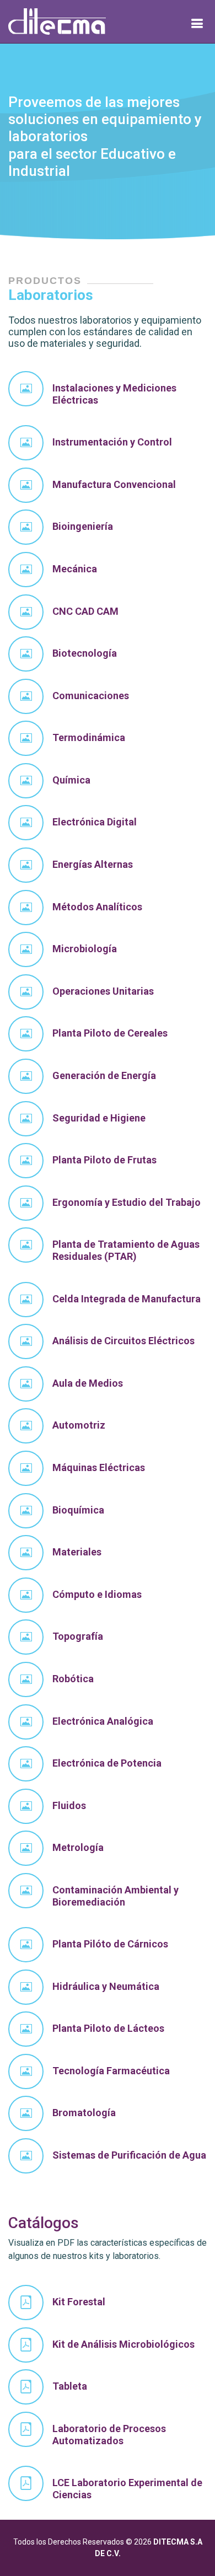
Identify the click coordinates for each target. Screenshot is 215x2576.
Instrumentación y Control (112, 442)
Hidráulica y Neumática (106, 1986)
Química (71, 780)
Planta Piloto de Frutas (104, 1160)
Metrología (78, 1847)
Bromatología (84, 2113)
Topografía (78, 1636)
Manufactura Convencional (114, 484)
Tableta (70, 2386)
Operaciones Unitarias (103, 991)
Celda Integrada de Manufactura (127, 1299)
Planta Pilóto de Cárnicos (110, 1944)
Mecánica (75, 569)
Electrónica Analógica (103, 1721)
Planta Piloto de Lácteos (108, 2028)
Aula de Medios (88, 1383)
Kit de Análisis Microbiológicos (123, 2344)
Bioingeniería (83, 526)
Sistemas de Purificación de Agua (129, 2155)
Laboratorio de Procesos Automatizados (109, 2435)
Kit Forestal (79, 2302)
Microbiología (85, 949)
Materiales (77, 1552)
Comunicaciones (91, 696)
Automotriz (79, 1425)
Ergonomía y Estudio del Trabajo (127, 1202)
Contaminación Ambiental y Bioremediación (115, 1896)
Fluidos (69, 1805)
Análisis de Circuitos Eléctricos (123, 1341)
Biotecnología (85, 653)
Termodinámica (89, 737)
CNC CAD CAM (85, 611)
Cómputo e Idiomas (97, 1594)
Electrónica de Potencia (107, 1763)
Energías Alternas (93, 864)
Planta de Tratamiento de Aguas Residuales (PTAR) (126, 1250)
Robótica (73, 1679)
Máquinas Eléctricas (99, 1467)
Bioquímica (78, 1510)
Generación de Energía (104, 1075)
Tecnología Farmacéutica (111, 2071)
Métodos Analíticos (97, 907)
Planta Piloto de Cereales (110, 1033)
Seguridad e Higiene (99, 1118)
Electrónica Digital (95, 822)
